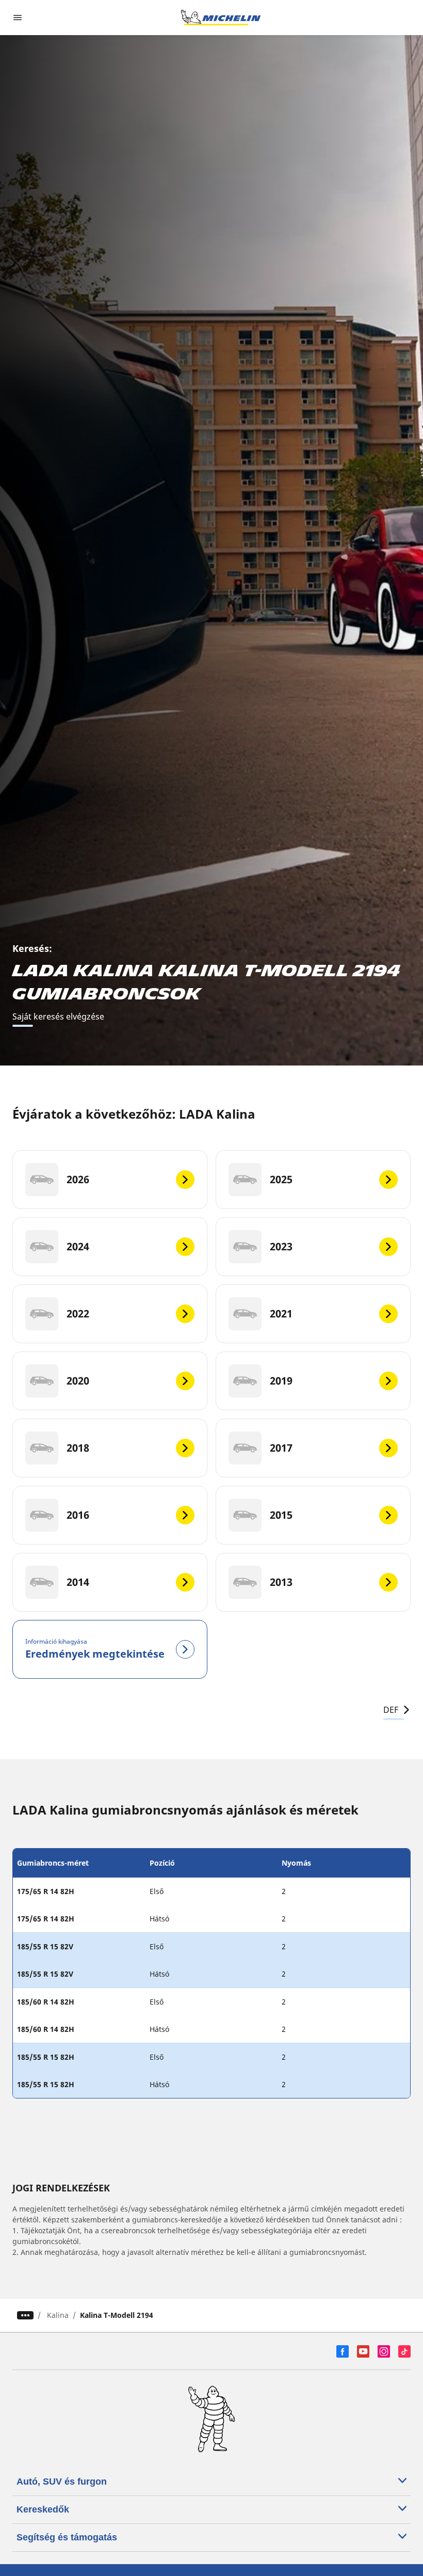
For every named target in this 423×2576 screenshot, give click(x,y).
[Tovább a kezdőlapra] (221, 18)
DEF (391, 1710)
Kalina (58, 2315)
